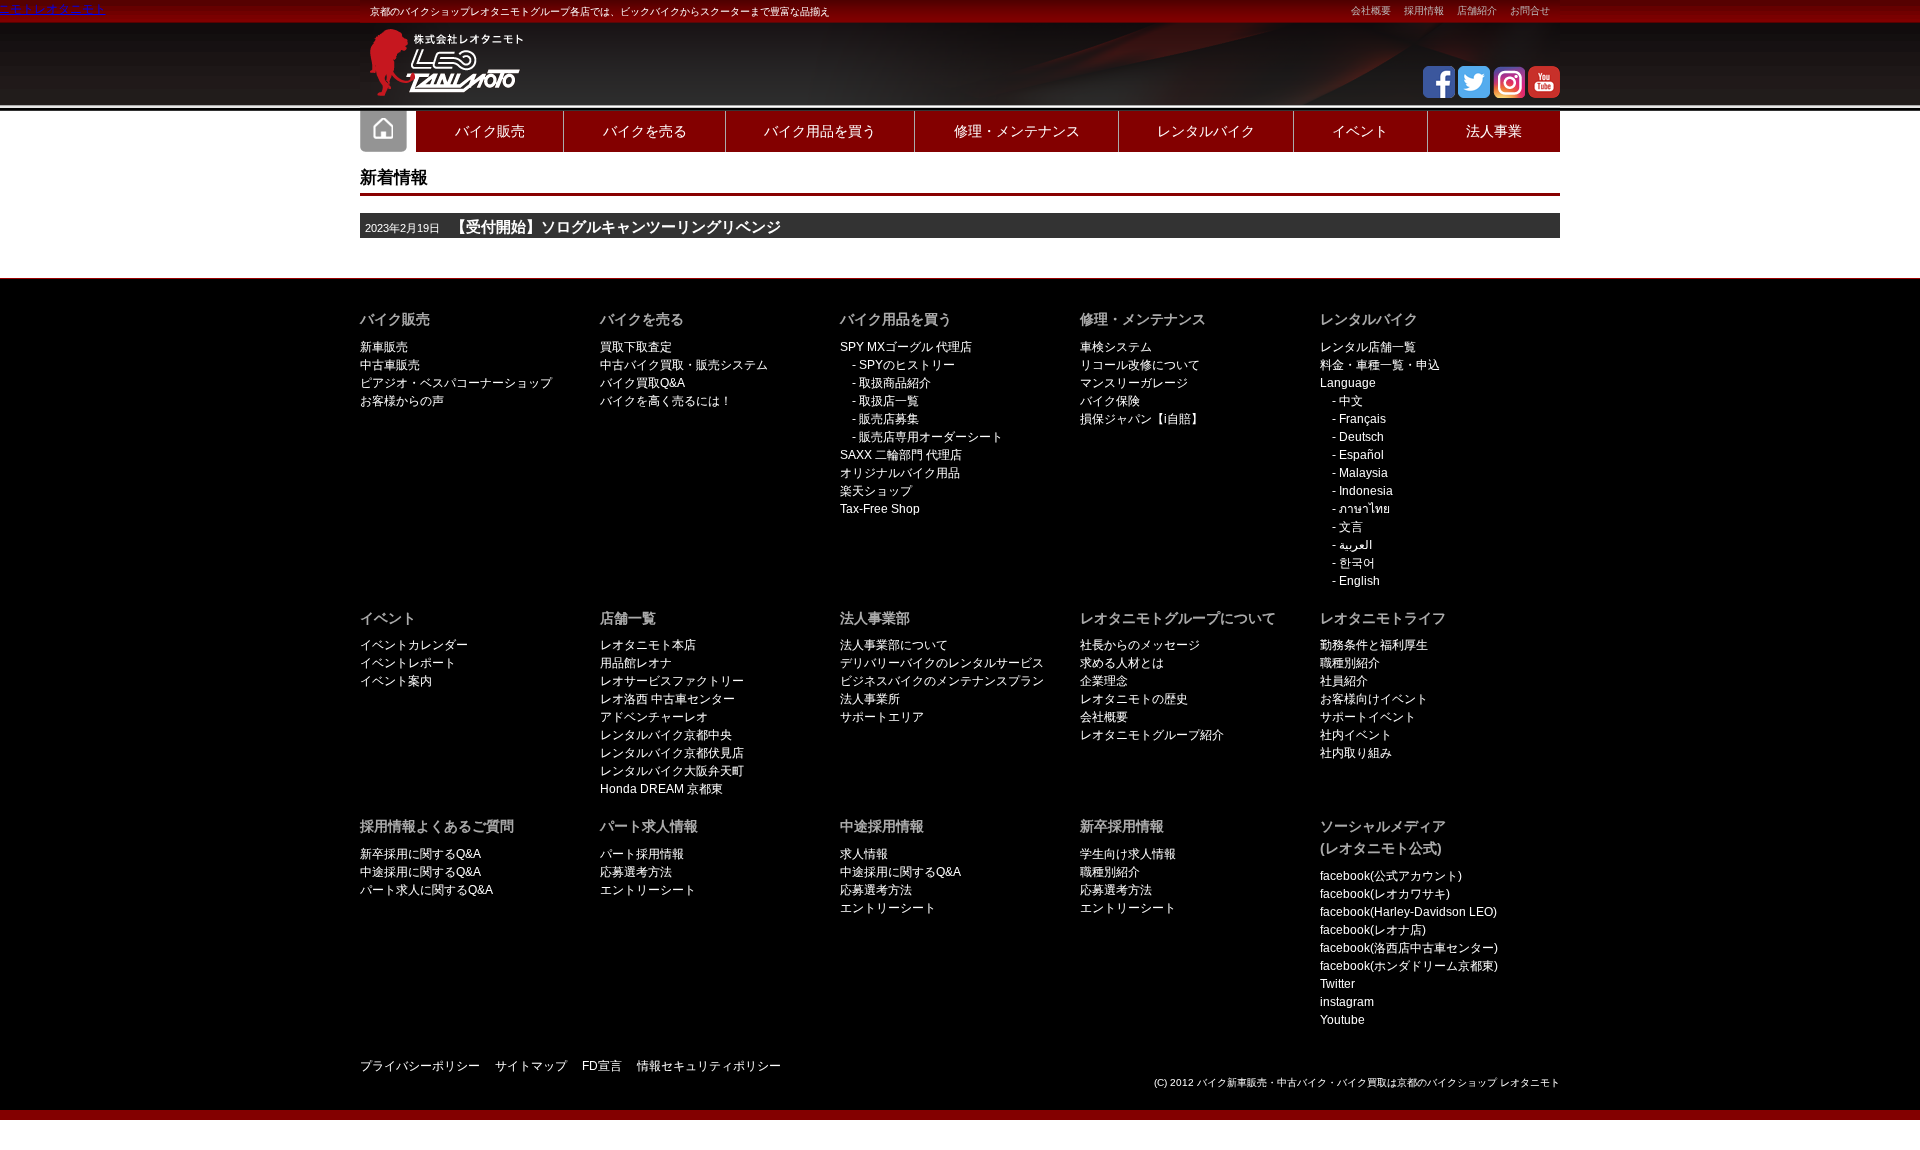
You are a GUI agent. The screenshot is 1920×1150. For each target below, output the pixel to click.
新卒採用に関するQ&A (420, 854)
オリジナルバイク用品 (900, 473)
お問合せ (1530, 10)
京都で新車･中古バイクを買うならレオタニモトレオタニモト (440, 50)
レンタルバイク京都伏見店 (672, 753)
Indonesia (1366, 491)
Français (1362, 419)
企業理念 (1104, 681)
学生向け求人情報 (1128, 854)
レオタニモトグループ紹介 (1152, 735)
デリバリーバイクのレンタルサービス (942, 663)
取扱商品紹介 (895, 383)
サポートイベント (1368, 717)
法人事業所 (870, 699)
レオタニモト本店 (648, 645)
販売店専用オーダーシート (931, 437)
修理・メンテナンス (1017, 131)
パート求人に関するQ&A (426, 890)
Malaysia (1363, 473)
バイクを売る (645, 131)
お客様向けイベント (1374, 699)
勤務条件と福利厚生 (1374, 645)
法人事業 (1494, 131)
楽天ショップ (876, 491)
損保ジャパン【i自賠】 (1141, 419)
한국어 (1357, 563)
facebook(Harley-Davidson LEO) (1408, 912)
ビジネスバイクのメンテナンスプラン (942, 681)
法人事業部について (894, 645)
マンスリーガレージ (1134, 383)
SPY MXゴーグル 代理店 (906, 347)
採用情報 (1424, 10)
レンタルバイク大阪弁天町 (672, 771)
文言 (1351, 527)
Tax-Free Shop (880, 509)
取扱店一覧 (889, 401)
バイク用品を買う (820, 131)
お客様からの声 (402, 401)
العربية (1355, 545)
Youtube (1342, 1020)
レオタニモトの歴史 (1134, 699)
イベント (1360, 131)
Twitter (1337, 984)
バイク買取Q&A (642, 383)
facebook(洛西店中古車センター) (1409, 948)
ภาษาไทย (1364, 509)
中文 (1351, 401)
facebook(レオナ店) (1373, 930)
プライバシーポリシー (420, 1066)
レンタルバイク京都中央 (666, 735)
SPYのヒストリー (907, 365)
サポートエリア (882, 717)
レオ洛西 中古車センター (667, 699)
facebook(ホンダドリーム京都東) (1409, 966)
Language (1348, 383)
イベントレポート (408, 663)
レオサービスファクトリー (672, 681)
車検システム (1116, 347)
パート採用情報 (642, 854)
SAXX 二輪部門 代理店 (901, 455)
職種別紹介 (1350, 663)
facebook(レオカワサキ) (1385, 894)
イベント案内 (396, 681)
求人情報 (864, 854)
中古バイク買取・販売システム (684, 365)
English (1359, 581)
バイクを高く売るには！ (666, 401)
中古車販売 (390, 365)
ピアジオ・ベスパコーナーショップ (456, 383)
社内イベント (1356, 735)
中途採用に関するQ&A (420, 872)
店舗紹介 (1477, 10)
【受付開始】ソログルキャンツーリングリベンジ (616, 227)
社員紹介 (1344, 681)
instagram (1347, 1002)
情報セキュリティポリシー (709, 1066)
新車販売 (384, 347)
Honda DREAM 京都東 (661, 789)
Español (1361, 455)
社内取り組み (1356, 753)
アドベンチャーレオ (654, 717)
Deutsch (1361, 437)
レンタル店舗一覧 (1368, 347)
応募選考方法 (636, 872)
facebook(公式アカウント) (1391, 876)
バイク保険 (1110, 401)
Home (384, 131)
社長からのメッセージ (1140, 645)
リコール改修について (1140, 365)
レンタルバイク (1206, 131)
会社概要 (1371, 10)
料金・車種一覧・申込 (1380, 365)
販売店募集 (889, 419)
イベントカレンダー (414, 645)
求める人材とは (1122, 663)
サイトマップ (531, 1066)
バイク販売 (490, 131)
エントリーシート (648, 890)
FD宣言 (602, 1066)
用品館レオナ (636, 663)
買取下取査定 (636, 347)
